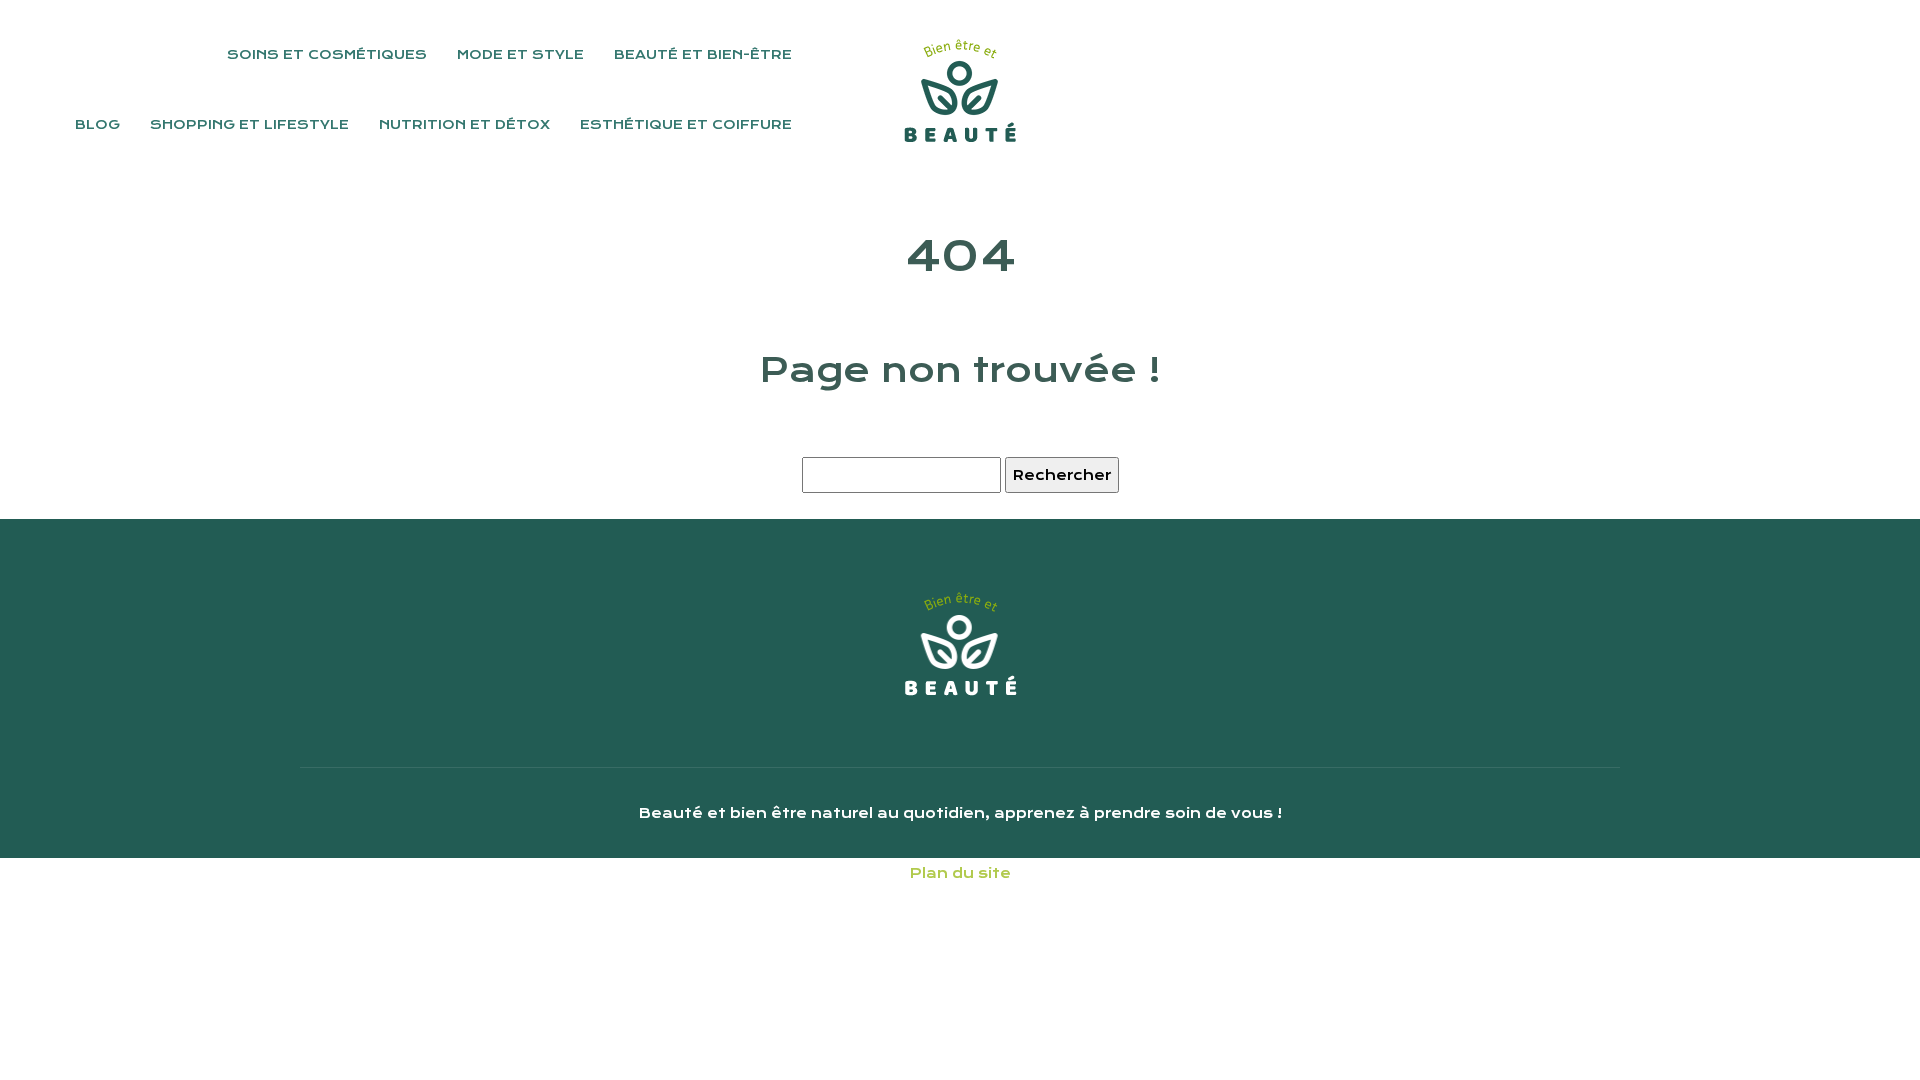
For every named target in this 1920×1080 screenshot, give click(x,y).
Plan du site (960, 873)
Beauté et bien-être (703, 54)
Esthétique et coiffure (686, 124)
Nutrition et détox (464, 124)
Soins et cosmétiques (327, 54)
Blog (97, 124)
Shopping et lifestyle (249, 124)
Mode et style (520, 54)
